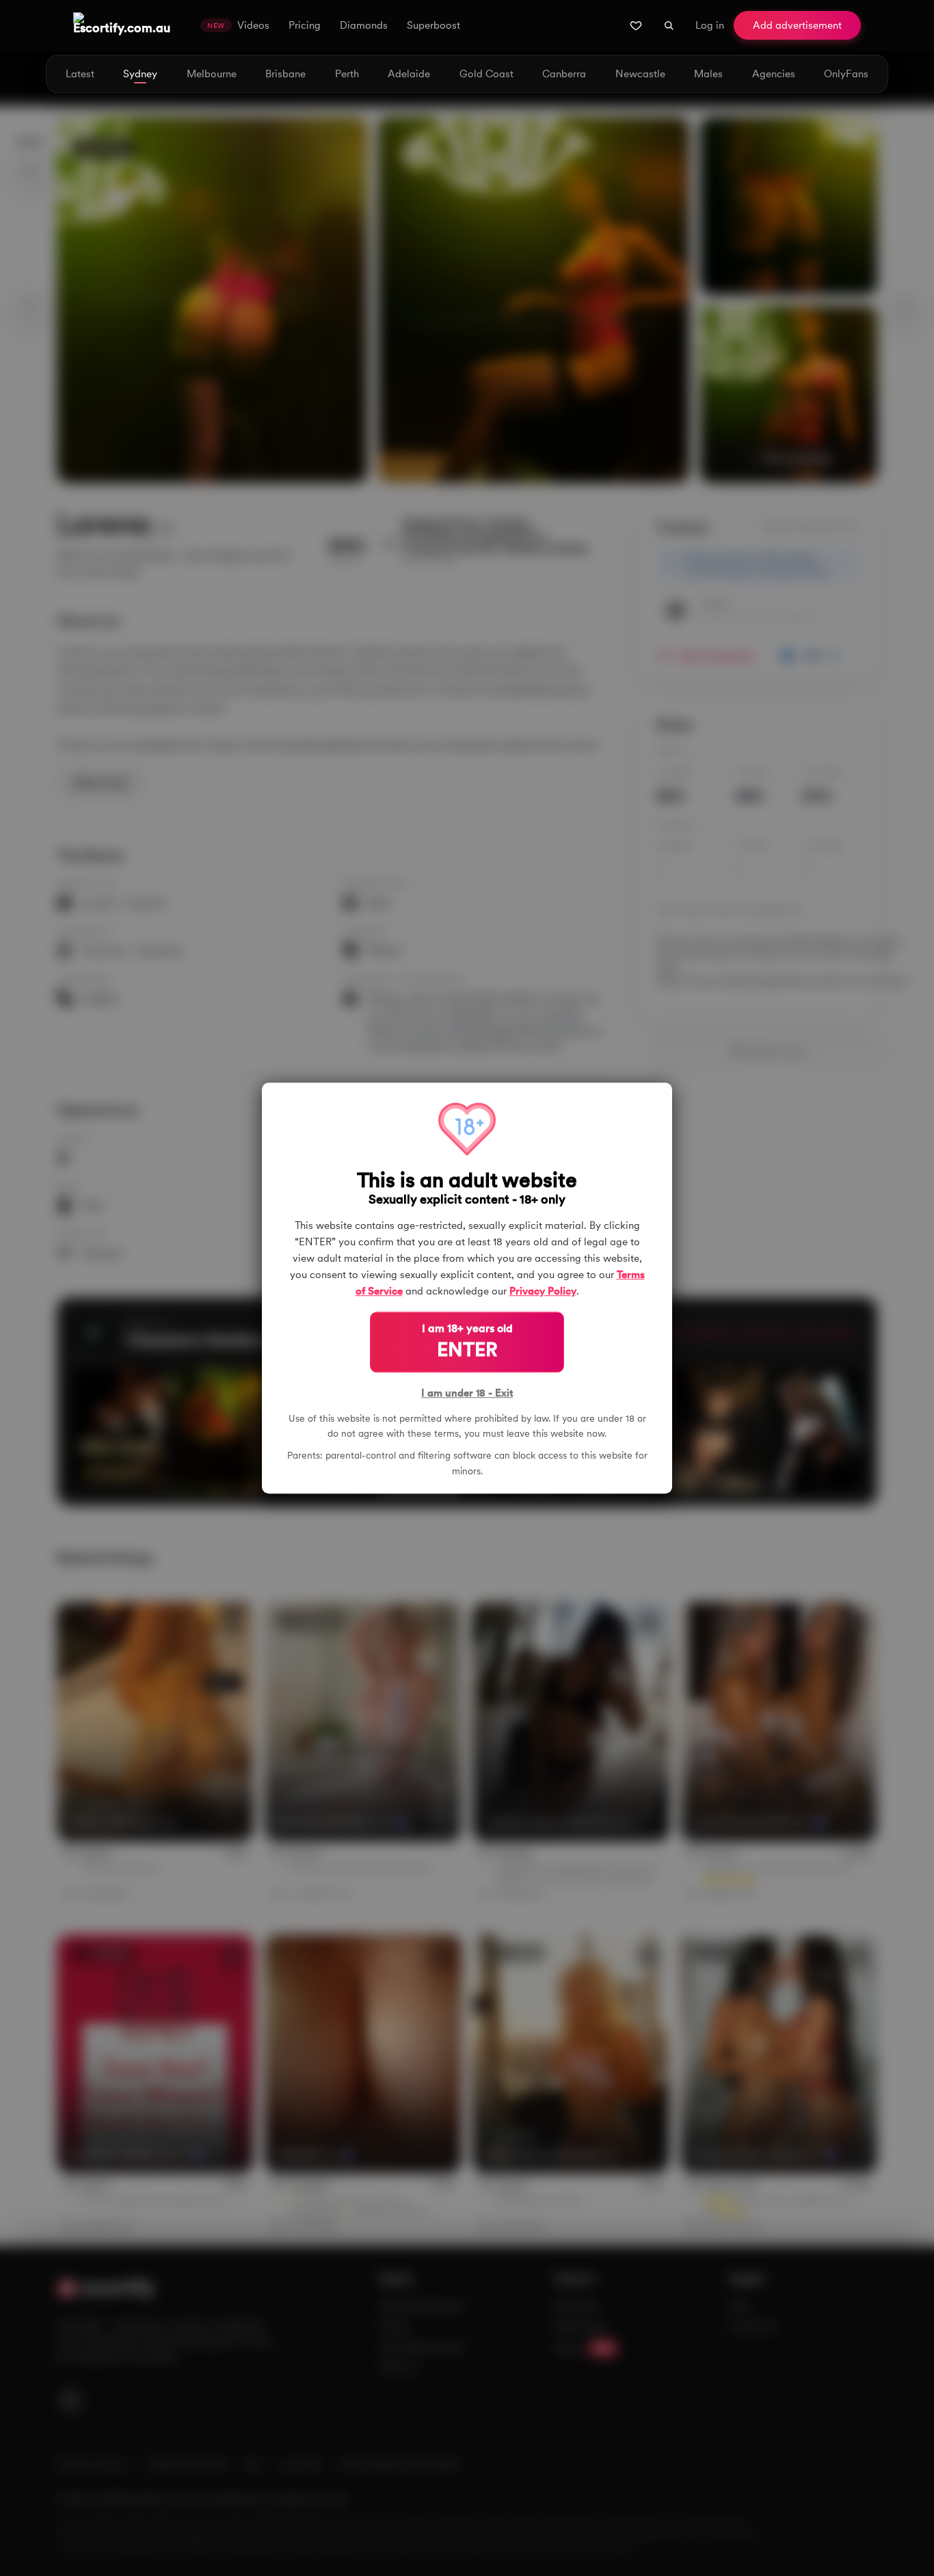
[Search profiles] (669, 25)
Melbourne (212, 74)
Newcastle (640, 74)
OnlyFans (846, 74)
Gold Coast (486, 74)
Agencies (774, 74)
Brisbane (285, 74)
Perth (347, 74)
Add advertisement (797, 25)
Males (708, 74)
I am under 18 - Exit (467, 1393)
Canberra (564, 74)
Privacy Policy (543, 1291)
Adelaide (409, 74)
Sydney (140, 74)
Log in (710, 25)
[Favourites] (636, 25)
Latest (80, 74)
